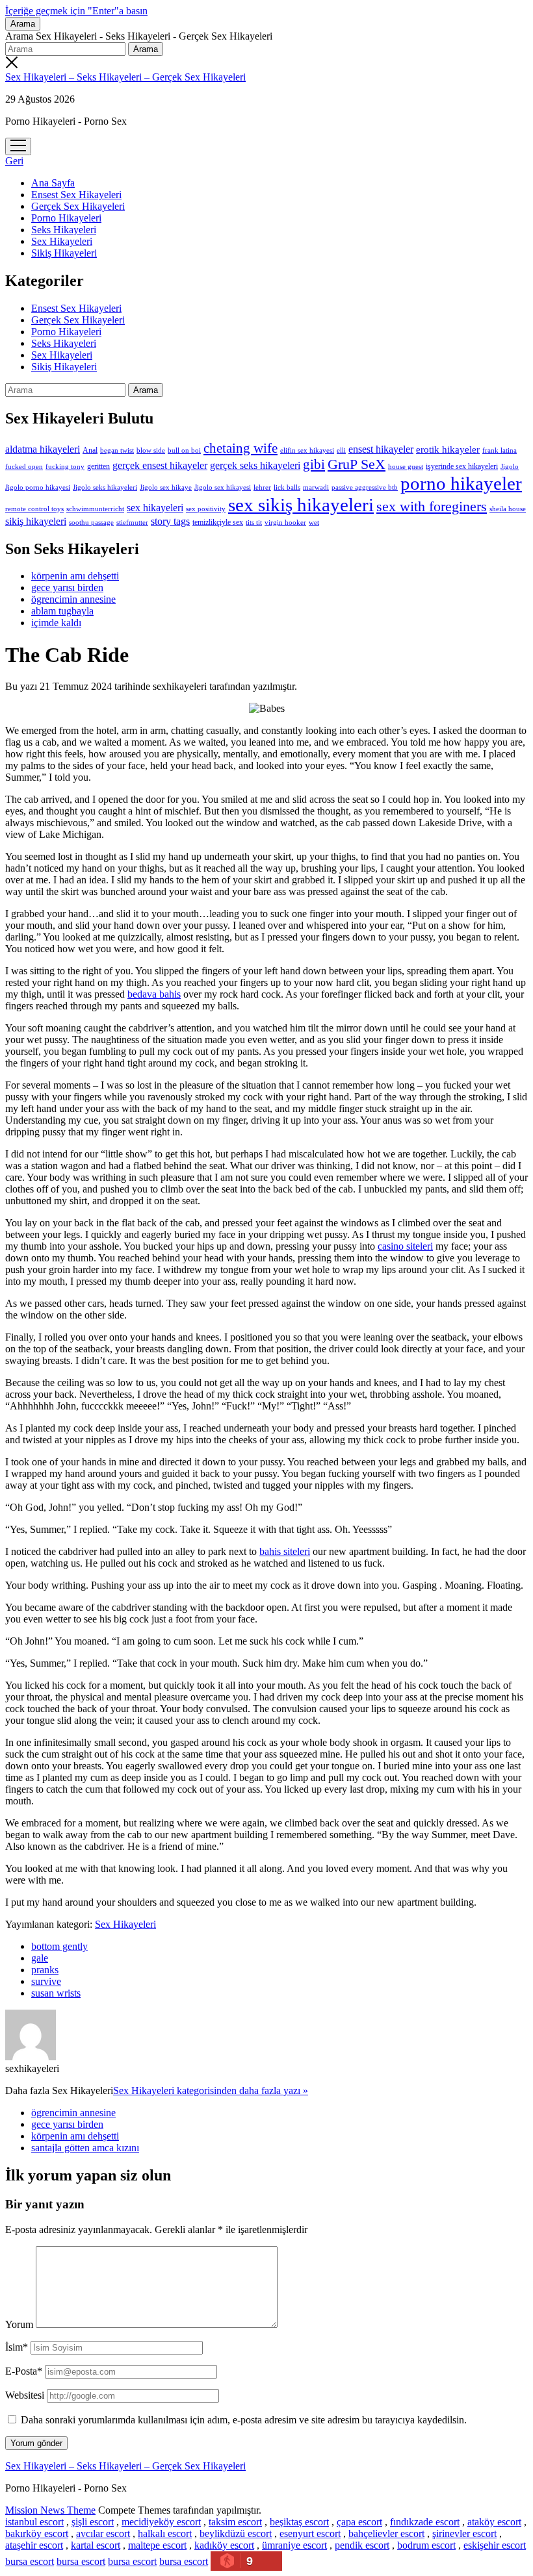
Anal (90, 450)
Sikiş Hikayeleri (64, 253)
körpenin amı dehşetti (75, 576)
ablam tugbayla (62, 611)
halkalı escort (165, 2533)
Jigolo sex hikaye (166, 487)
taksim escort (235, 2522)
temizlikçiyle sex (218, 522)
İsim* (17, 2347)
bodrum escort (426, 2545)
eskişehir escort (495, 2545)
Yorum (19, 2324)
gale (40, 1958)
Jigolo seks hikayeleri (105, 487)
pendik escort (362, 2545)
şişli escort (93, 2522)
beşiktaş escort (299, 2522)
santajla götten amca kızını (85, 2148)
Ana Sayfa (53, 183)
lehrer (262, 487)
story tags (170, 521)
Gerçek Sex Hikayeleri (78, 206)
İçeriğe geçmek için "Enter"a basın (76, 11)
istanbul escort (34, 2522)
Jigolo (510, 466)
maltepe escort (157, 2545)
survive (46, 1981)
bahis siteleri (285, 1551)
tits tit (254, 523)
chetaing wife (240, 448)
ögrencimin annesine (73, 599)
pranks (45, 1970)
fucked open (24, 466)
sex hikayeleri (155, 508)
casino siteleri (405, 1246)
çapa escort (359, 2522)
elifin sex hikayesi (307, 450)
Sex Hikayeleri (62, 241)
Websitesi (25, 2395)
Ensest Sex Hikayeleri (76, 195)
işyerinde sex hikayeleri (462, 466)
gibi (314, 464)
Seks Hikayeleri (64, 230)
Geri (14, 161)
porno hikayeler (461, 483)
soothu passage (91, 522)
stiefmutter (132, 522)
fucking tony (65, 467)
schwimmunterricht (95, 509)
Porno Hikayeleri (66, 218)
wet (314, 522)
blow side (151, 450)
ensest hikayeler (381, 449)
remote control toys (34, 509)
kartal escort (96, 2545)
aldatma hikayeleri (43, 449)
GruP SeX (357, 464)
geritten (98, 466)
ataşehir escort (34, 2545)
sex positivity (206, 509)
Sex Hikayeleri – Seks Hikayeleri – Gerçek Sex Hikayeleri (125, 77)
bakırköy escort (37, 2533)
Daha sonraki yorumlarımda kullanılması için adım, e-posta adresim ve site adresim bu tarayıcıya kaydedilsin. (244, 2420)
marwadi (316, 487)
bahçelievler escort (386, 2533)
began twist (117, 450)
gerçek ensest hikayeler (160, 465)
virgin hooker (285, 522)
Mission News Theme (50, 2510)
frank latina (500, 450)
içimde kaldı (56, 623)
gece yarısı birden (67, 587)
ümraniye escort (294, 2545)
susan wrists (56, 1993)
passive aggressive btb (365, 487)
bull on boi (184, 450)
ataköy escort (494, 2522)
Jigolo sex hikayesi (223, 487)
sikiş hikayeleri (36, 521)
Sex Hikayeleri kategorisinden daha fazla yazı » (211, 2090)
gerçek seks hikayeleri (255, 465)
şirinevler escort (464, 2533)
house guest (406, 466)
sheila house (508, 509)
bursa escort (30, 2561)
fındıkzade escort (425, 2522)
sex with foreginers (432, 507)
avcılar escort (103, 2533)
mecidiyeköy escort (161, 2522)
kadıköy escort (224, 2545)
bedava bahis (154, 994)
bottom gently (59, 1946)
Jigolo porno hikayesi (38, 487)
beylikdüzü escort (236, 2533)
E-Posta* (24, 2371)
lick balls (287, 487)
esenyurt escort (310, 2533)
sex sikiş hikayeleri (301, 505)
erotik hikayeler (448, 449)
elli (341, 450)
